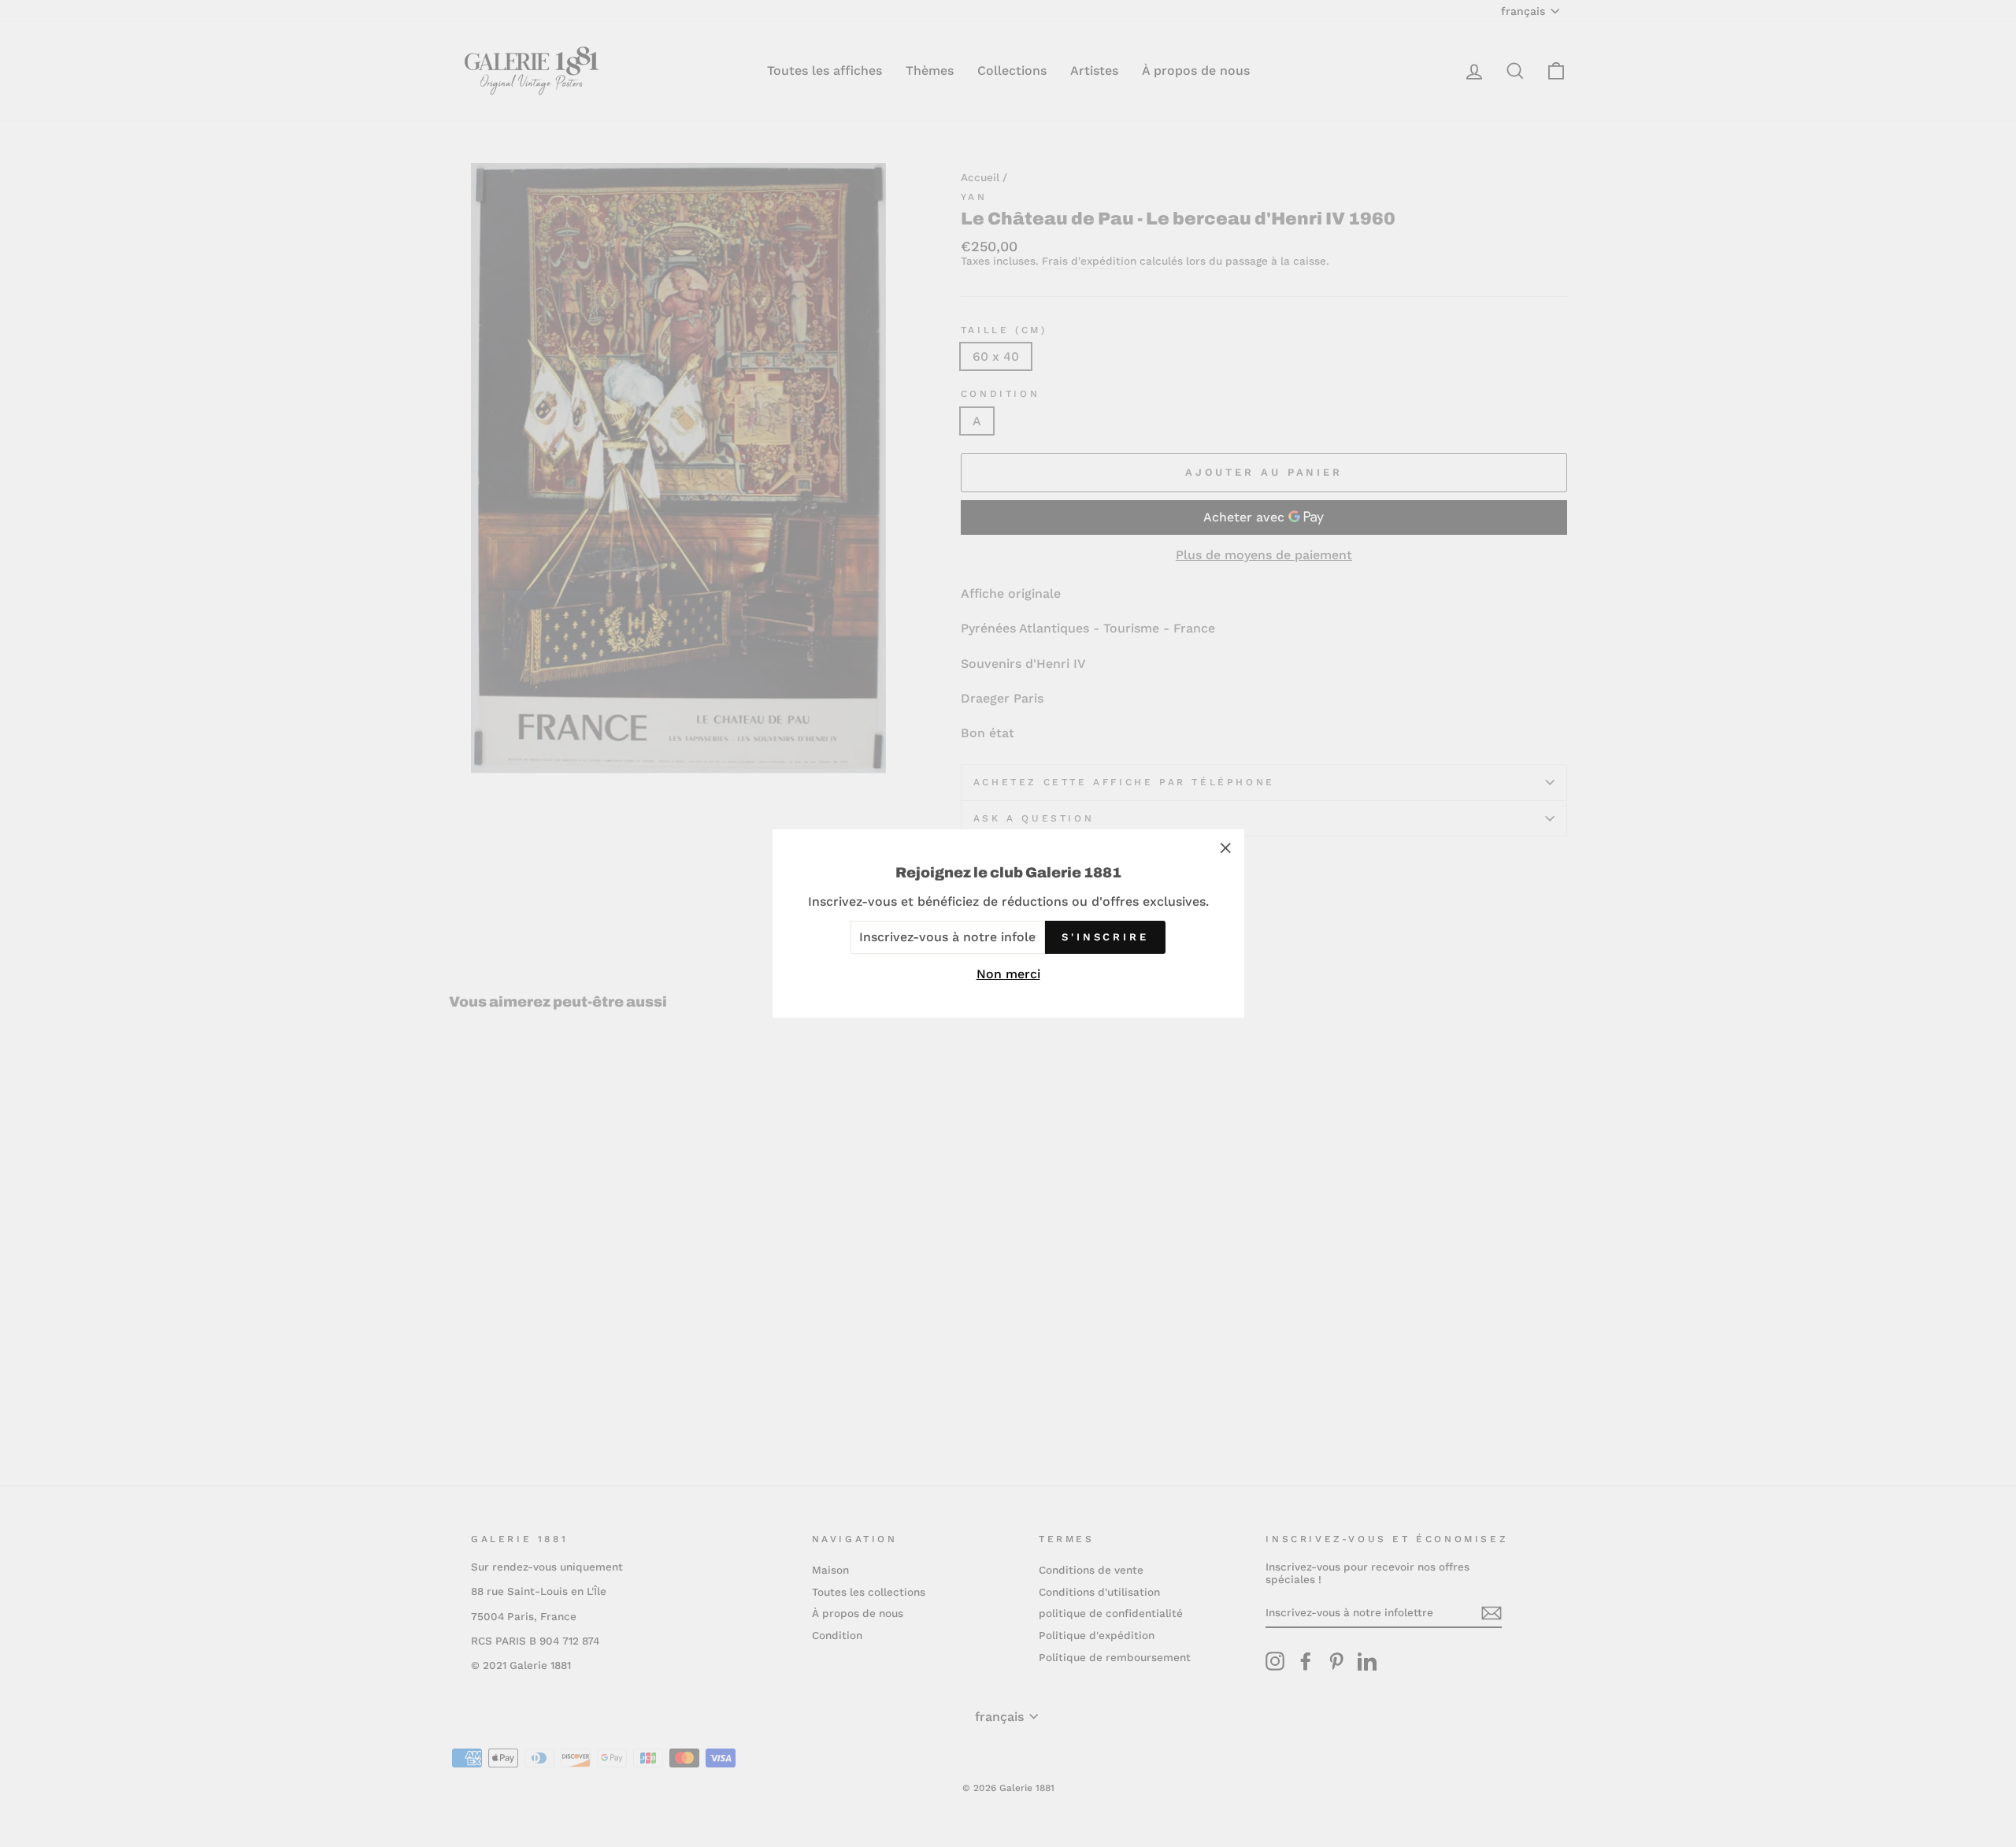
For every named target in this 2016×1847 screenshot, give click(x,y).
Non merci (1008, 974)
